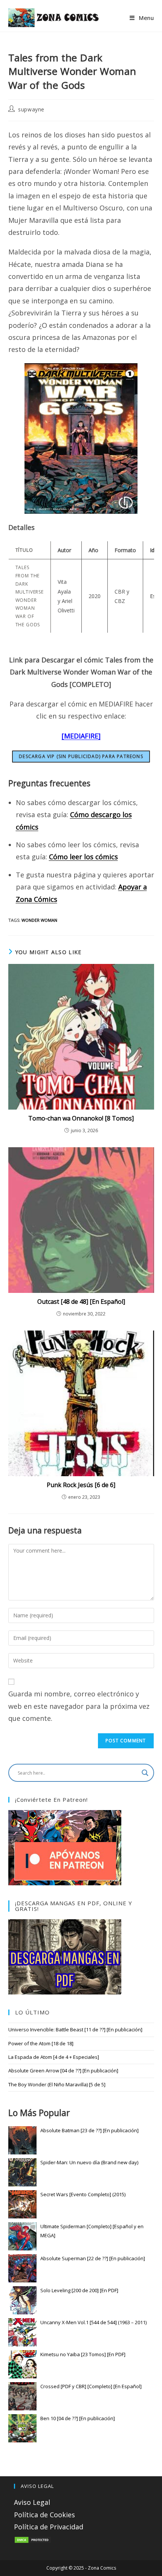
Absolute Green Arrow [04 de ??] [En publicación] (63, 2071)
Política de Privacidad (49, 2527)
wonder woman (39, 920)
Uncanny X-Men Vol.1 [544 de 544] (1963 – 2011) (93, 2322)
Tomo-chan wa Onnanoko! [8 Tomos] (81, 1118)
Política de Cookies (44, 2515)
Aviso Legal (32, 2502)
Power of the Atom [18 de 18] (41, 2043)
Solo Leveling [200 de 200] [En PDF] (79, 2290)
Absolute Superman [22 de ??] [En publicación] (93, 2258)
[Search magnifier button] (145, 1773)
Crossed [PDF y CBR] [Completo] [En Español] (91, 2386)
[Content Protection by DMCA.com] (33, 2539)
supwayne (31, 109)
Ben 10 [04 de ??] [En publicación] (78, 2418)
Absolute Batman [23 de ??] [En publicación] (89, 2130)
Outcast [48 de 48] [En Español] (81, 1302)
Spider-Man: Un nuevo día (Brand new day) (89, 2162)
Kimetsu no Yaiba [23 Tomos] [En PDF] (83, 2354)
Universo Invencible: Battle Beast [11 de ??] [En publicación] (75, 2029)
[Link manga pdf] (65, 1956)
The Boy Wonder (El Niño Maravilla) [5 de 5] (57, 2084)
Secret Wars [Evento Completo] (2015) (83, 2194)
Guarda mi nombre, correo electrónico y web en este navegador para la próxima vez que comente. (79, 1706)
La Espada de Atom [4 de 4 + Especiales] (54, 2057)
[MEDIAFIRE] (81, 736)
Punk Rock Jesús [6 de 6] (81, 1485)
